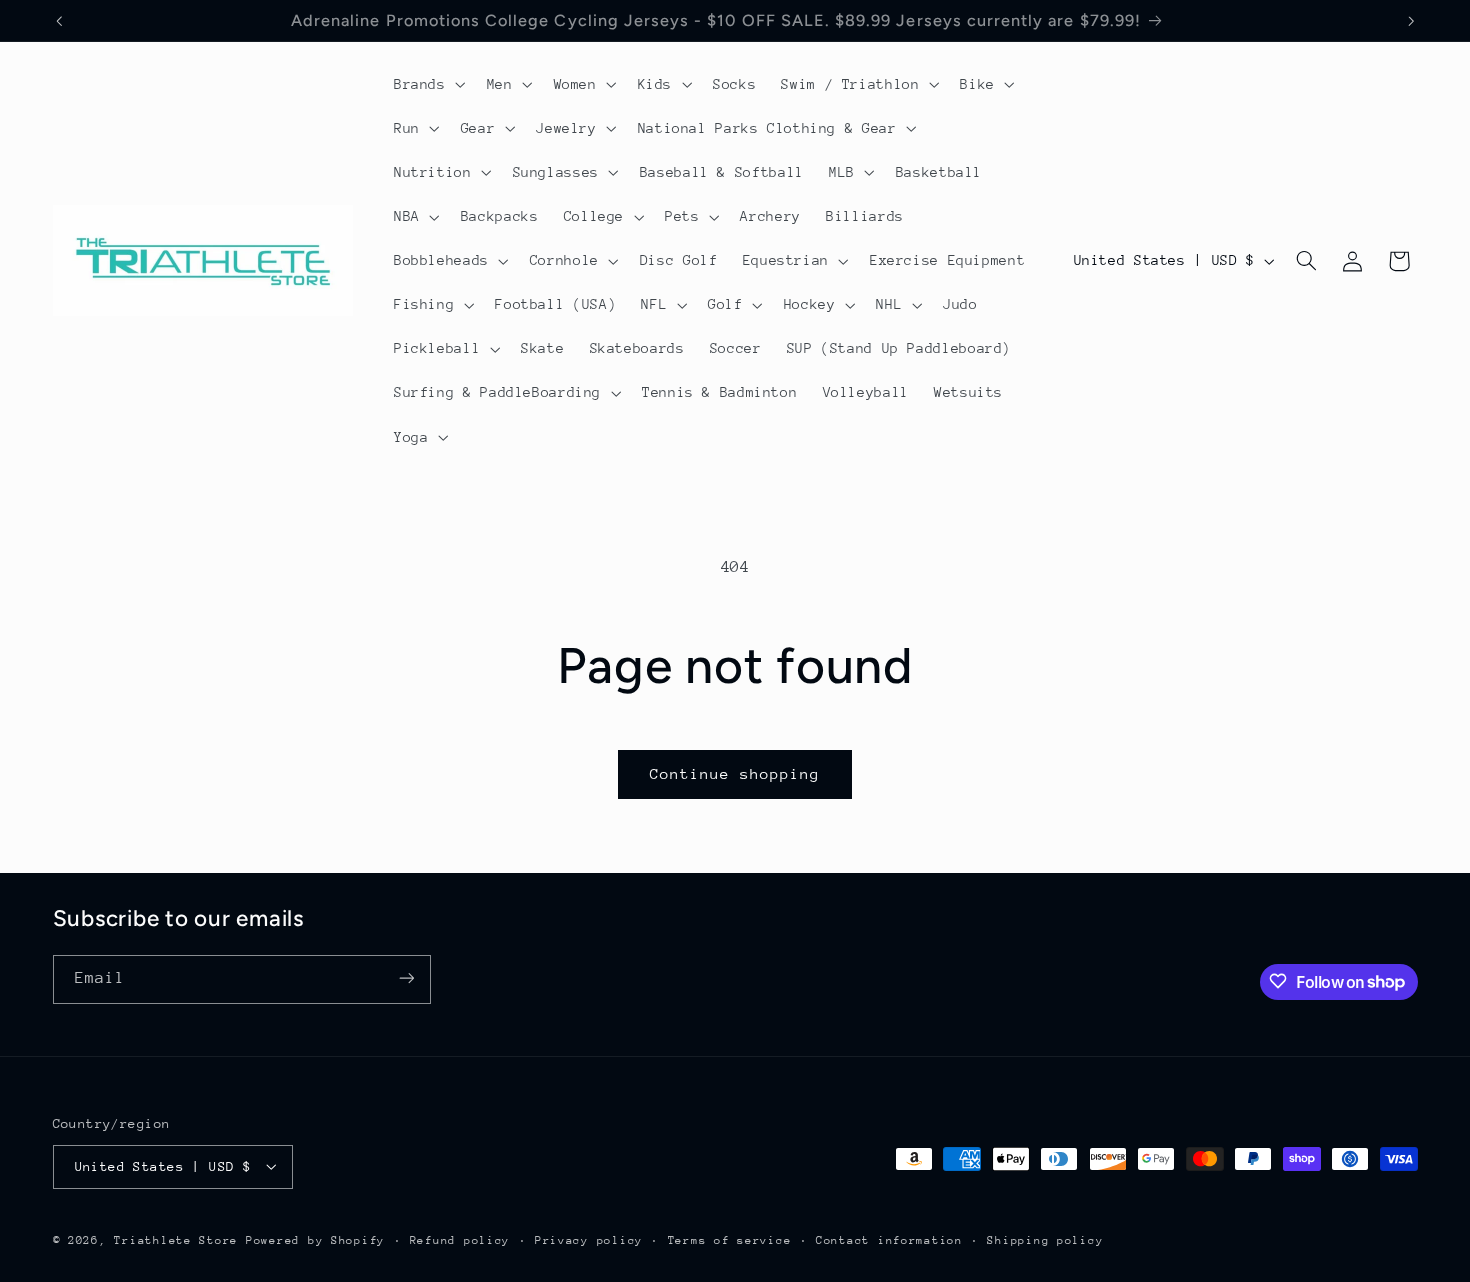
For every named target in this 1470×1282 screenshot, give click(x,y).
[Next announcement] (1411, 21)
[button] (427, 84)
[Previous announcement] (59, 21)
